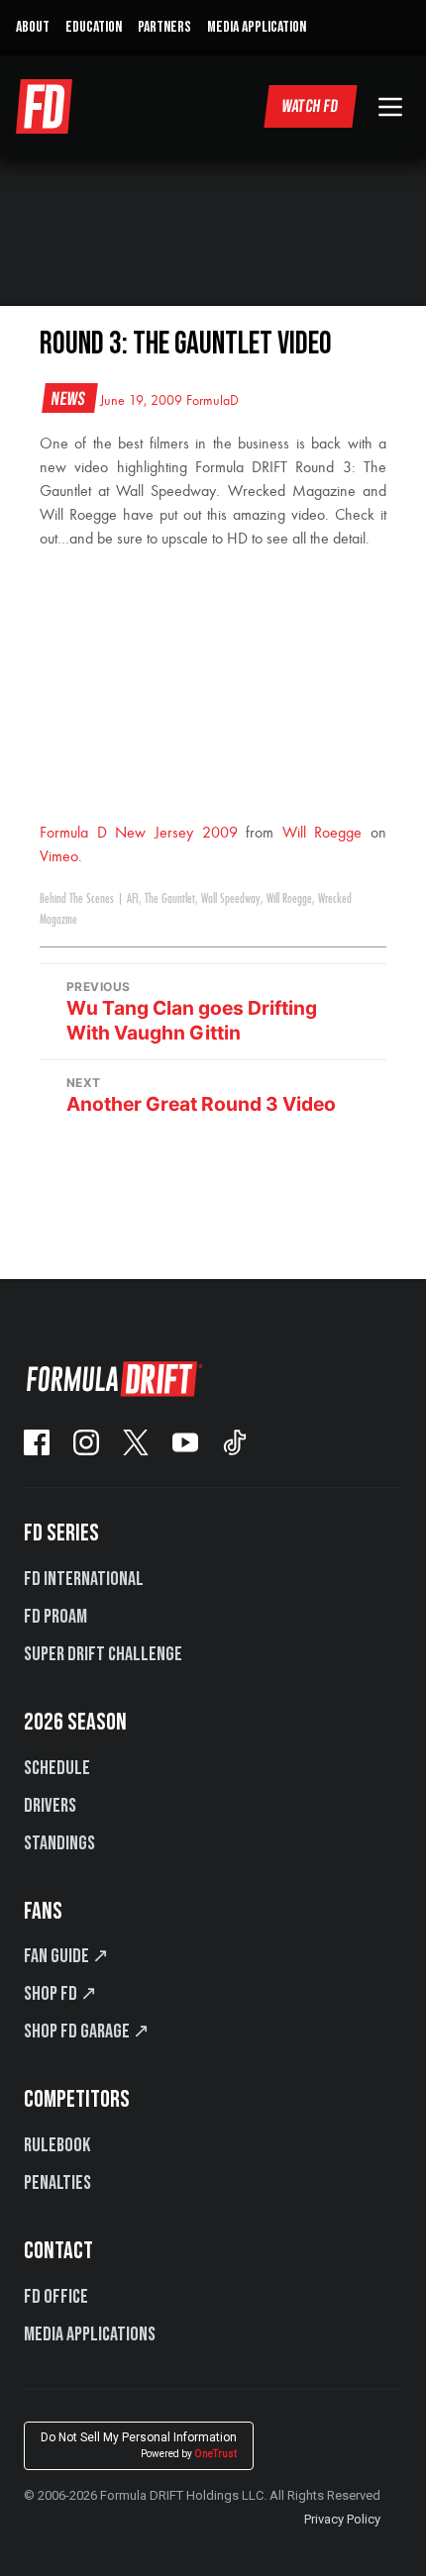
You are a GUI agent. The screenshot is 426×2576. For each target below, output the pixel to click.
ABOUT (33, 27)
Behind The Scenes (77, 899)
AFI (133, 899)
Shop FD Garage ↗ (87, 2031)
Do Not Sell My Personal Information (139, 2445)
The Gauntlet (170, 899)
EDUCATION (94, 27)
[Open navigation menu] (390, 107)
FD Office (56, 2297)
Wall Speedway (231, 899)
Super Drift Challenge (103, 1654)
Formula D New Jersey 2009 (139, 834)
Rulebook (57, 2145)
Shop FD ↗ (60, 1994)
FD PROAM (55, 1617)
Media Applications (90, 2334)
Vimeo (59, 857)
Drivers (50, 1806)
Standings (59, 1843)
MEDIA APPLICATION (257, 27)
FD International (84, 1579)
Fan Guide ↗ (66, 1956)
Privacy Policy (342, 2519)
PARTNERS (164, 27)
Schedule (57, 1768)
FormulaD (213, 401)
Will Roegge (322, 834)
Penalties (57, 2183)
